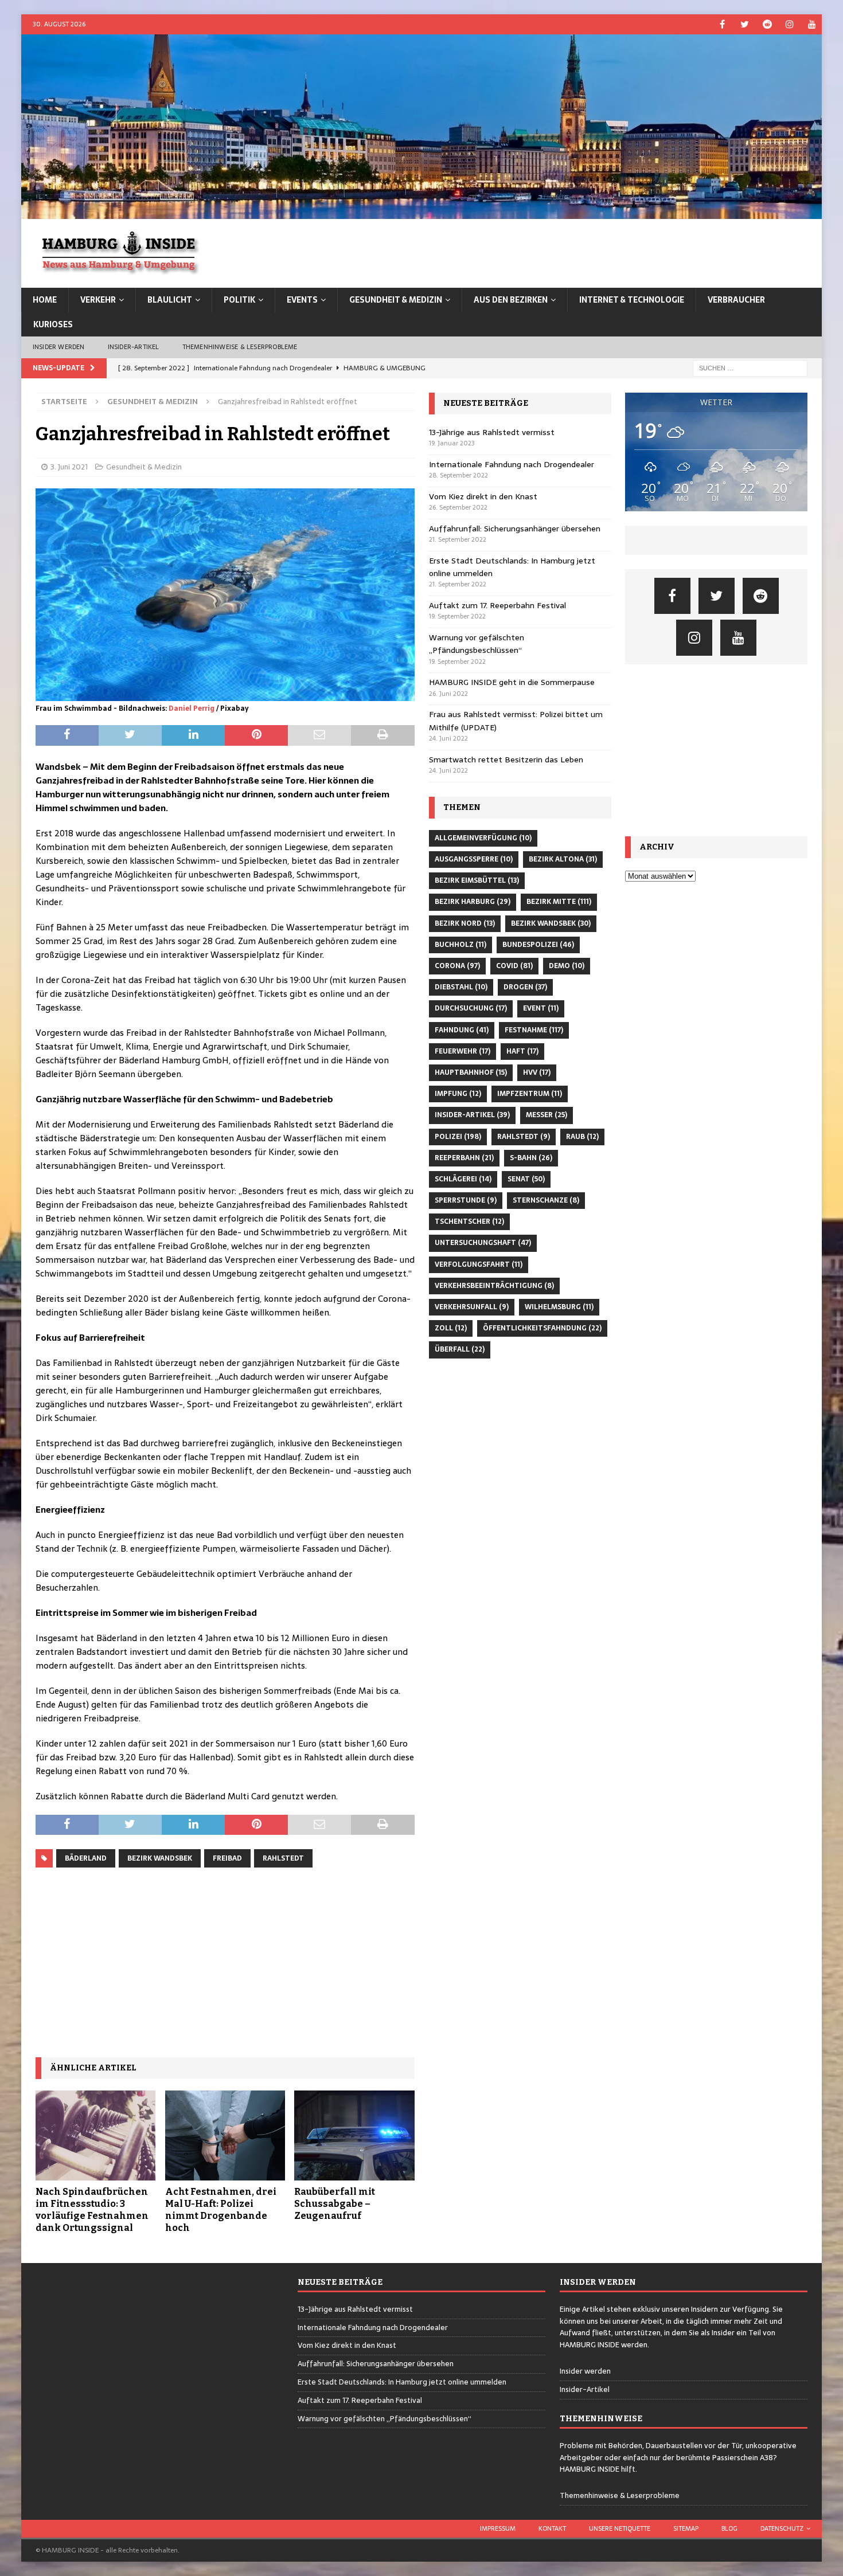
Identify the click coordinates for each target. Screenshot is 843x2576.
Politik (239, 300)
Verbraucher (736, 300)
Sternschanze (546, 1200)
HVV (537, 1072)
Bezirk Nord (465, 923)
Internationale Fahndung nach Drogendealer (512, 464)
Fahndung (462, 1030)
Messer (547, 1115)
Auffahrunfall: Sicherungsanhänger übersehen (515, 528)
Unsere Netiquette (620, 2528)
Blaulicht (170, 300)
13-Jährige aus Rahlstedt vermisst (492, 432)
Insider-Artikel (134, 347)
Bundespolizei (538, 945)
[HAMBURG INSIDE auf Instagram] (789, 24)
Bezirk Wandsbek (160, 1858)
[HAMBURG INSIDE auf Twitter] (745, 24)
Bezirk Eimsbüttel (477, 880)
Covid (514, 966)
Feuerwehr (463, 1051)
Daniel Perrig (192, 708)
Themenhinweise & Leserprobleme (240, 347)
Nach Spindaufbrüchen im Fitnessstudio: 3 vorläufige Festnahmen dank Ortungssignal (92, 2209)
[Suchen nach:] (750, 367)
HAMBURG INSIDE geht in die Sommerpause (512, 682)
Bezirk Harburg (473, 902)
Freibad (227, 1858)
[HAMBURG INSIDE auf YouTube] (812, 24)
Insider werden (59, 347)
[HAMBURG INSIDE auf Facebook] (722, 24)
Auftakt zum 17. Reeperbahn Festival (497, 605)
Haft (522, 1051)
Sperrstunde (466, 1200)
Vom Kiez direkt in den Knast (483, 496)
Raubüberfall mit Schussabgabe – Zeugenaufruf (335, 2204)
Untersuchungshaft (483, 1243)
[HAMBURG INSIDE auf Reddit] (767, 24)
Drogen (525, 987)
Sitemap (686, 2528)
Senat (526, 1179)
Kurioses (53, 324)
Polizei (458, 1137)
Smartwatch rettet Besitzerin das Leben (506, 760)
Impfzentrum (530, 1094)
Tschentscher (469, 1222)
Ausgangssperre (474, 859)
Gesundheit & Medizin (396, 300)
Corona (457, 966)
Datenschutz (782, 2528)
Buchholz (460, 945)
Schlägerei (463, 1179)
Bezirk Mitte (559, 902)
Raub (582, 1137)
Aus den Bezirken (511, 300)
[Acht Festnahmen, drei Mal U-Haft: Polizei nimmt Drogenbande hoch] (225, 2135)
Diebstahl (461, 987)
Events (302, 300)
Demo (567, 966)
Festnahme (534, 1030)
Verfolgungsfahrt (479, 1264)
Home (45, 300)
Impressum (498, 2528)
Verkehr (98, 300)
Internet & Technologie (632, 300)
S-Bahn (531, 1158)
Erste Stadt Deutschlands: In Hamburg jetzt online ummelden (402, 2382)
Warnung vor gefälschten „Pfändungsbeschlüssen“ (477, 644)
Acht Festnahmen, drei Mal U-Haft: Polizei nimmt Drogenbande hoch (221, 2209)
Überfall (460, 1349)
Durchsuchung (471, 1008)
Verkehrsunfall (472, 1307)
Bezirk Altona (563, 859)
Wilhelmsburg (559, 1307)
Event (541, 1008)
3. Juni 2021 (69, 467)
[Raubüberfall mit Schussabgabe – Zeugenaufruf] (354, 2135)
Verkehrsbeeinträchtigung (494, 1286)
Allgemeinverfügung (483, 838)
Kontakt (552, 2528)
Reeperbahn (464, 1158)
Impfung (458, 1094)
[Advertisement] (225, 1963)
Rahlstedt (283, 1858)
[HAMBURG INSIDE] (422, 213)
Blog (729, 2528)
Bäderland (86, 1858)
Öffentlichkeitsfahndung (542, 1328)
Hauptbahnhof (471, 1072)
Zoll (451, 1328)
